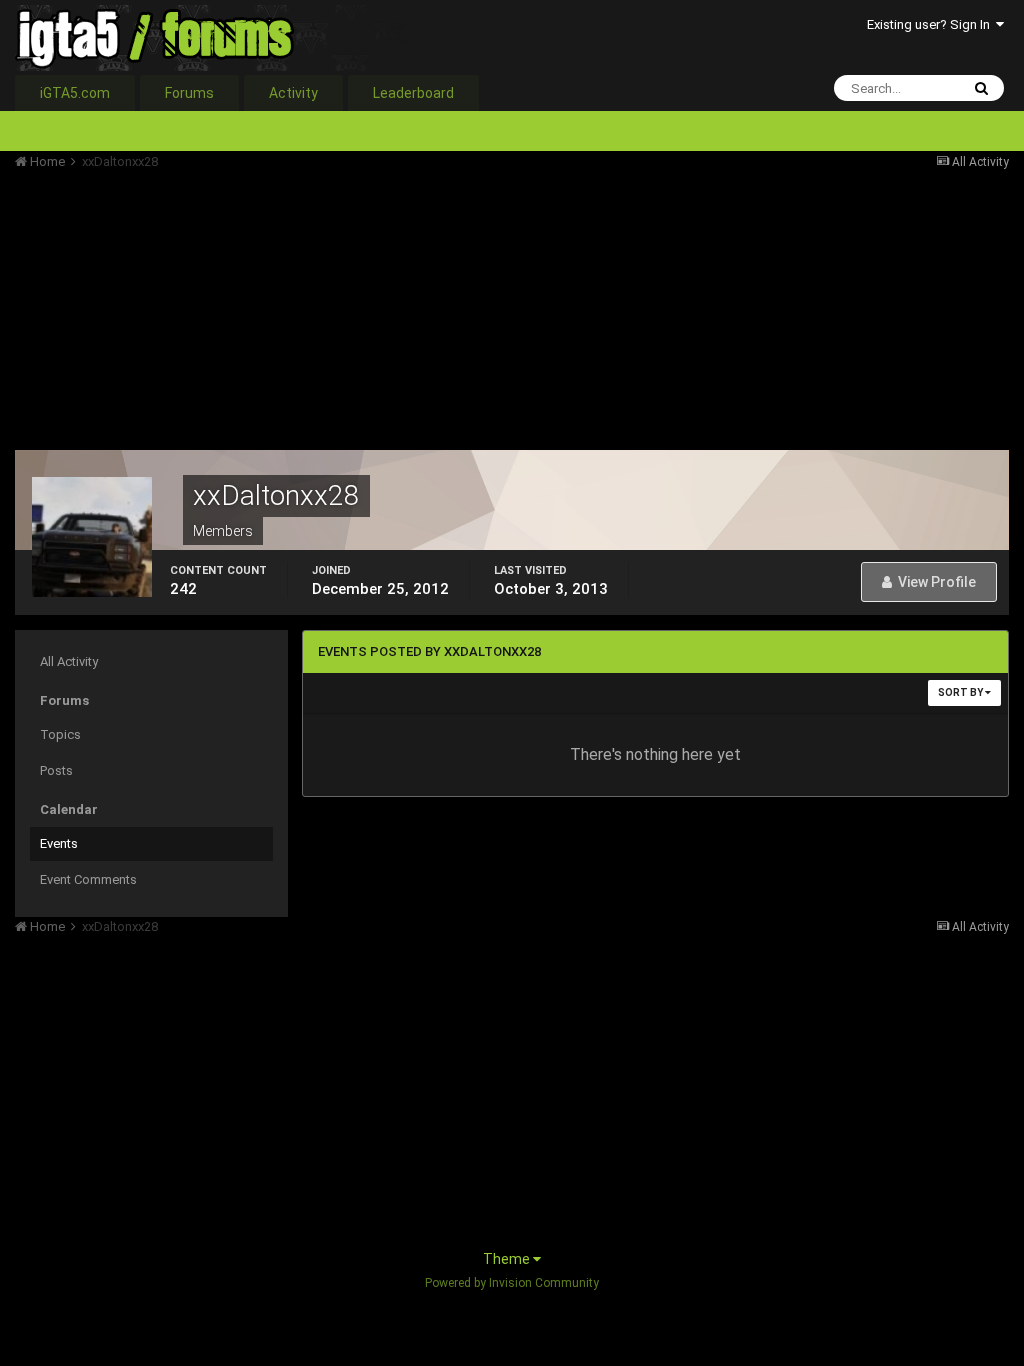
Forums (189, 93)
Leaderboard (413, 93)
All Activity (69, 661)
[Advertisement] (249, 310)
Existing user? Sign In (931, 24)
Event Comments (88, 879)
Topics (60, 734)
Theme (508, 1259)
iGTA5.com (75, 93)
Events (59, 843)
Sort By (961, 692)
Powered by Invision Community (512, 1283)
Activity (293, 93)
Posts (56, 770)
